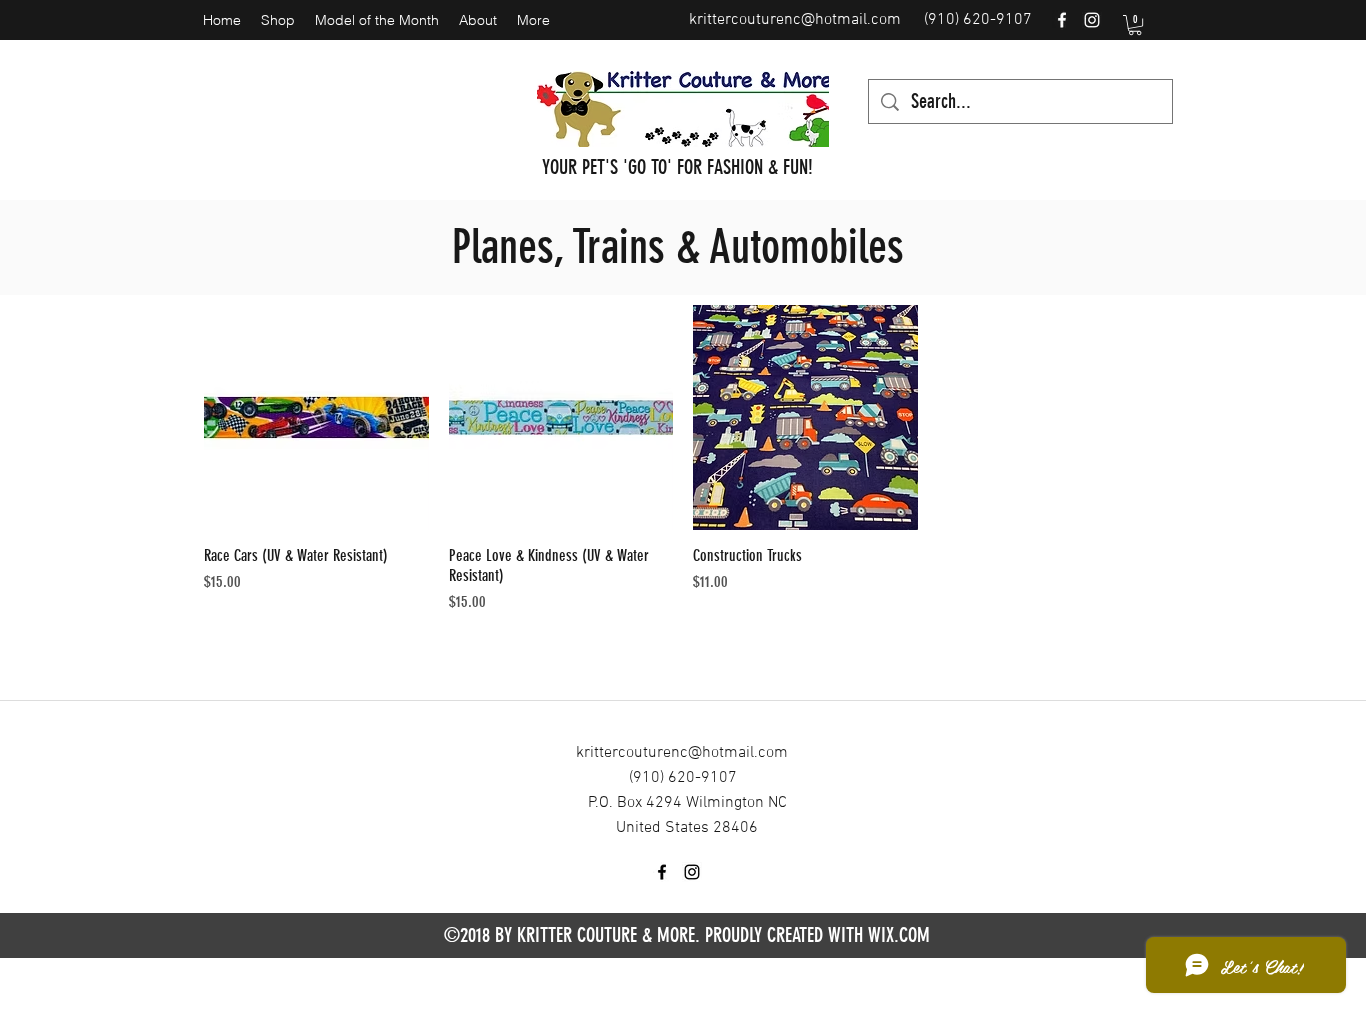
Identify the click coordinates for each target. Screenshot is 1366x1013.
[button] (1135, 25)
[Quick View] (316, 417)
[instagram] (1092, 20)
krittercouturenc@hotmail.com (795, 20)
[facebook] (1062, 20)
